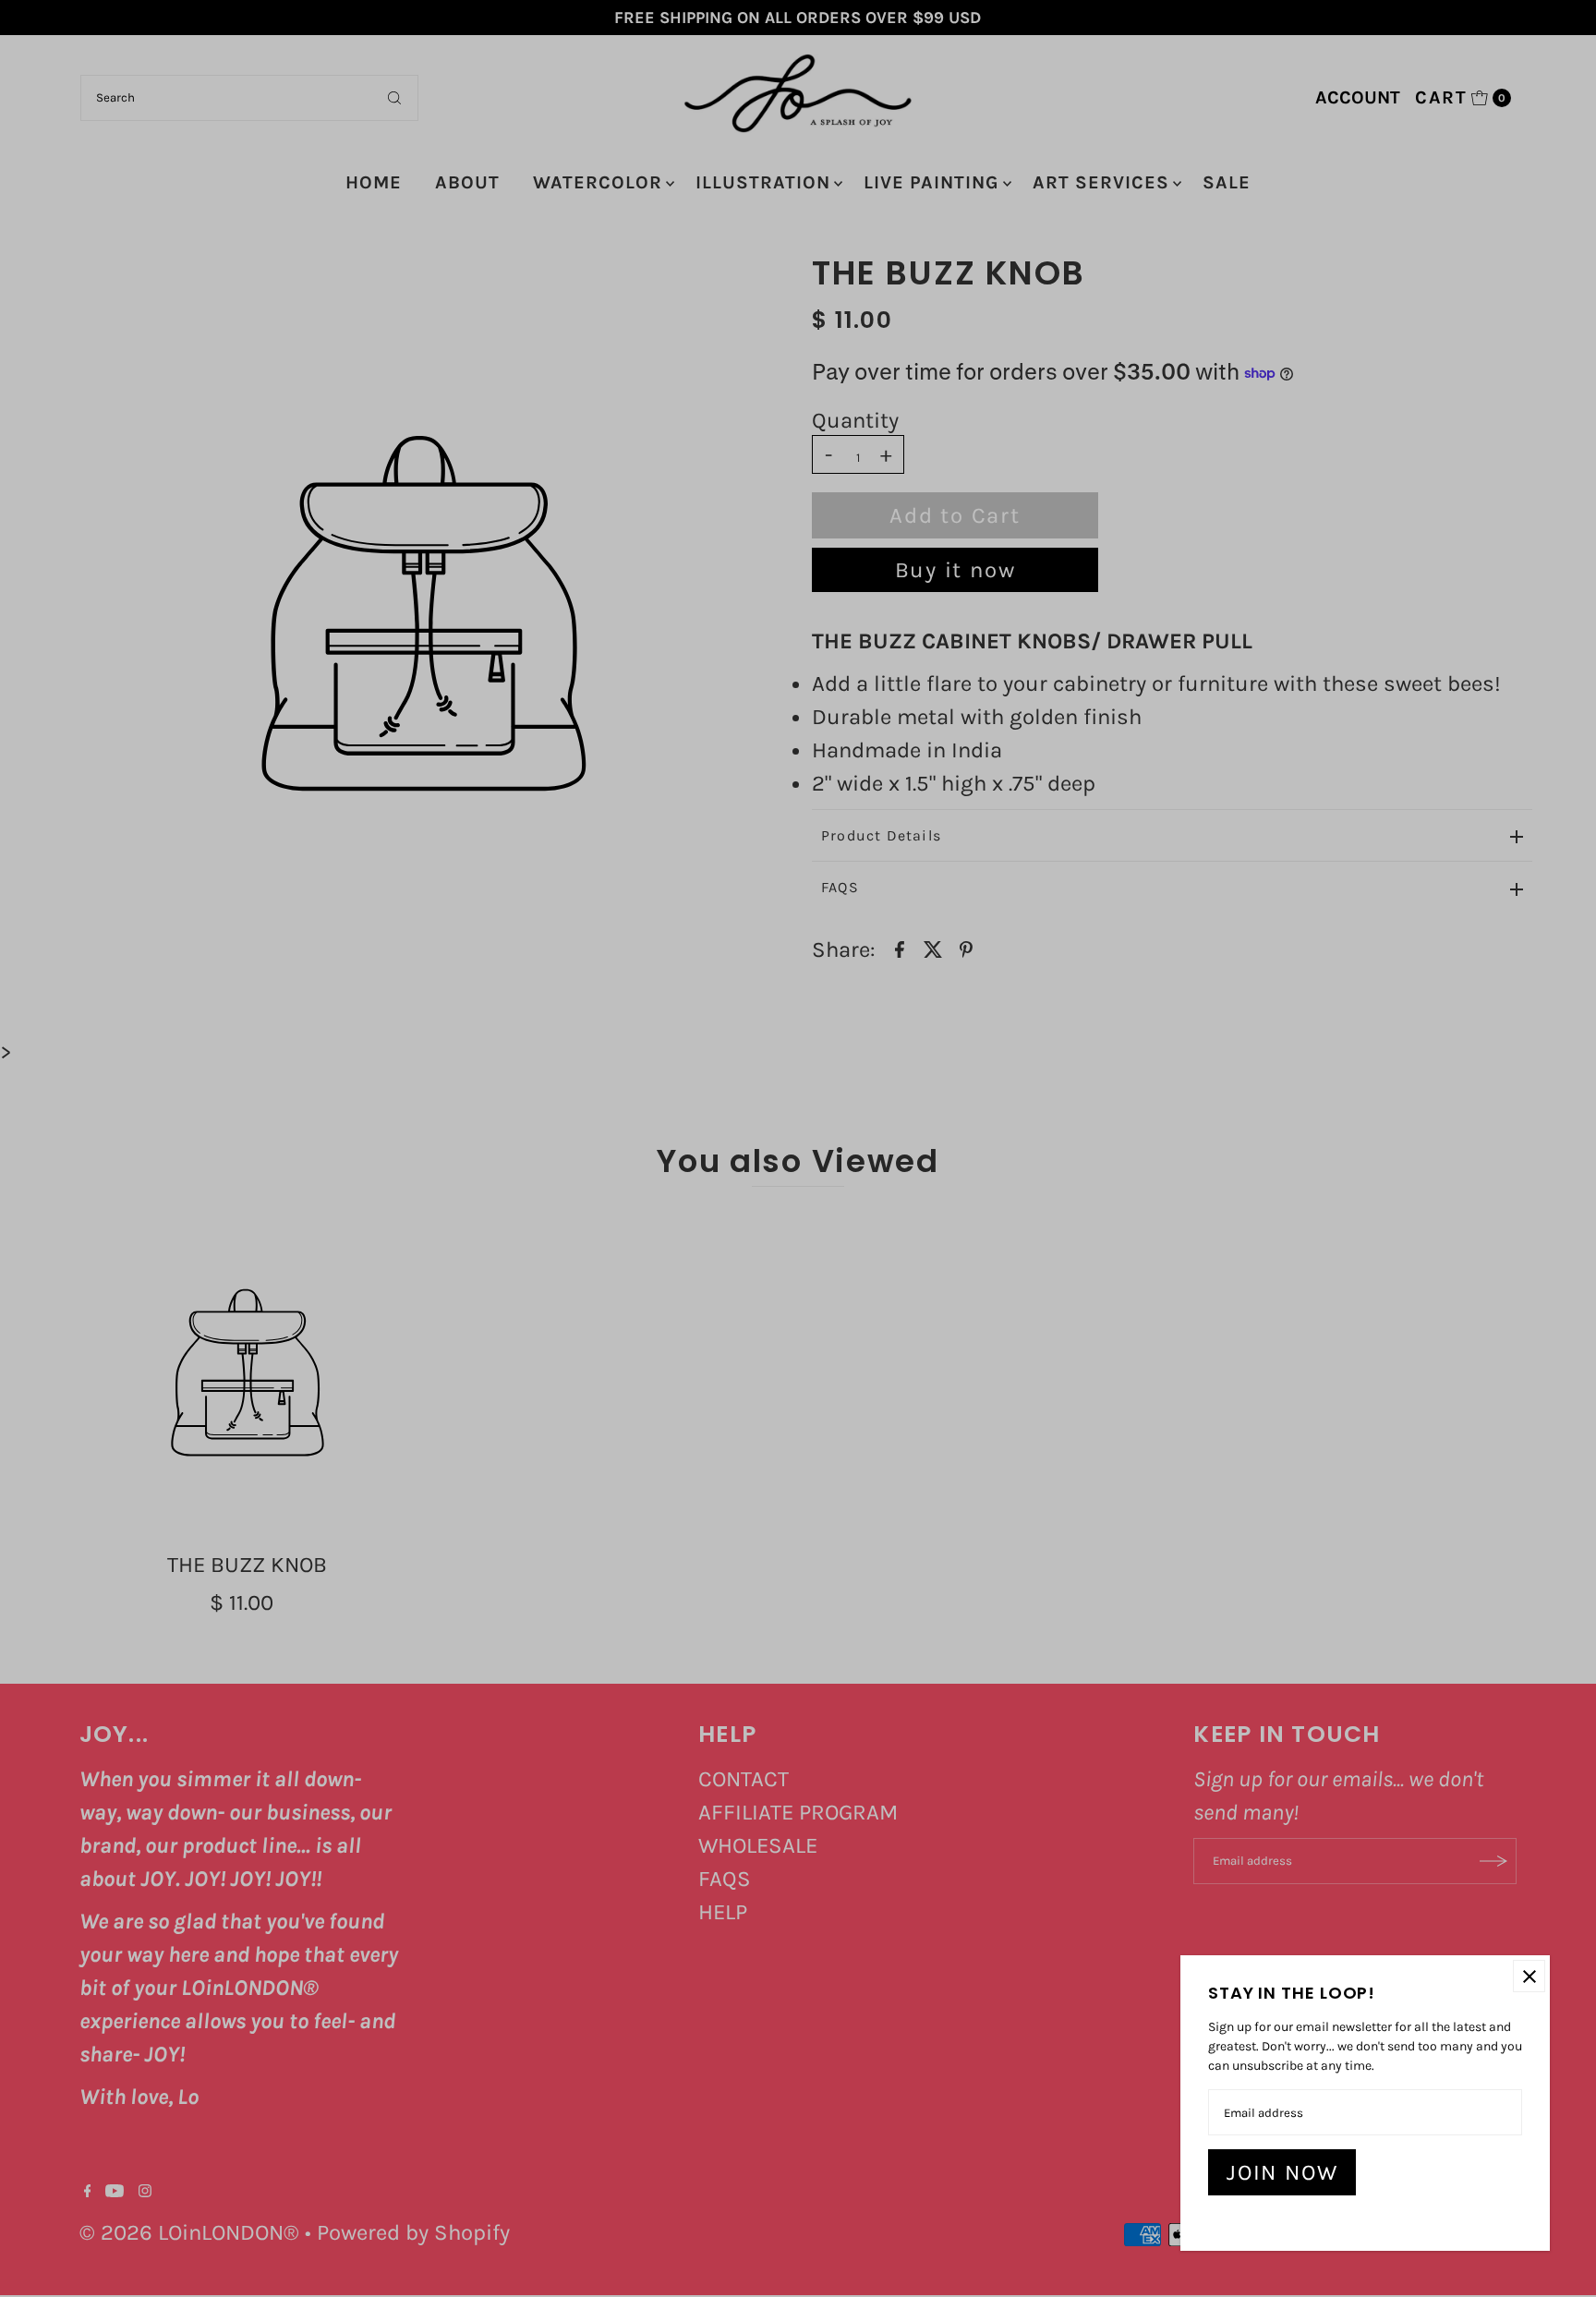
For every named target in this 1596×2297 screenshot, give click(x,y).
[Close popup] (1529, 1976)
